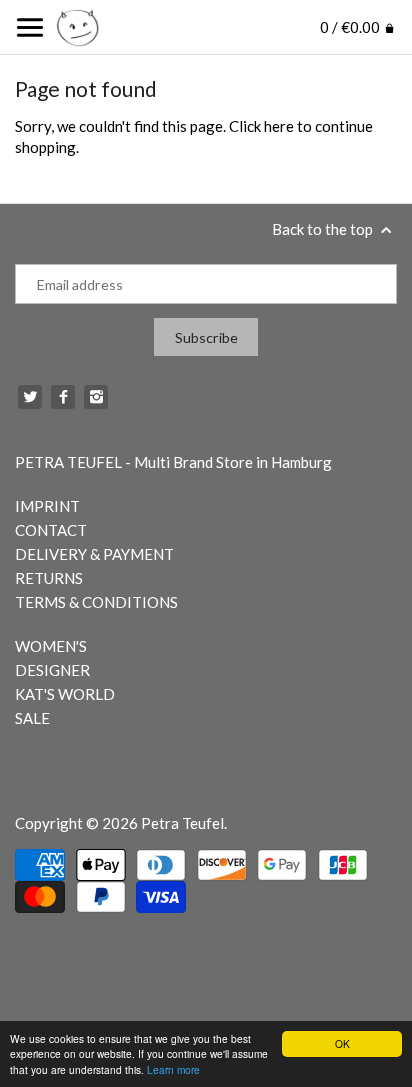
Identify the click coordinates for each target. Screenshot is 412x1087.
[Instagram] (96, 397)
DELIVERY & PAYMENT (94, 554)
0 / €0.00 (351, 27)
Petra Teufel (182, 823)
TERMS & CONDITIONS (96, 602)
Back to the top (324, 229)
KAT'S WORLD (65, 694)
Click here (261, 126)
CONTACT (51, 530)
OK (342, 1043)
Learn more (173, 1069)
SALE (32, 718)
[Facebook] (63, 397)
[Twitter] (30, 397)
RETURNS (49, 578)
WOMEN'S (51, 646)
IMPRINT (47, 506)
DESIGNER (52, 670)
